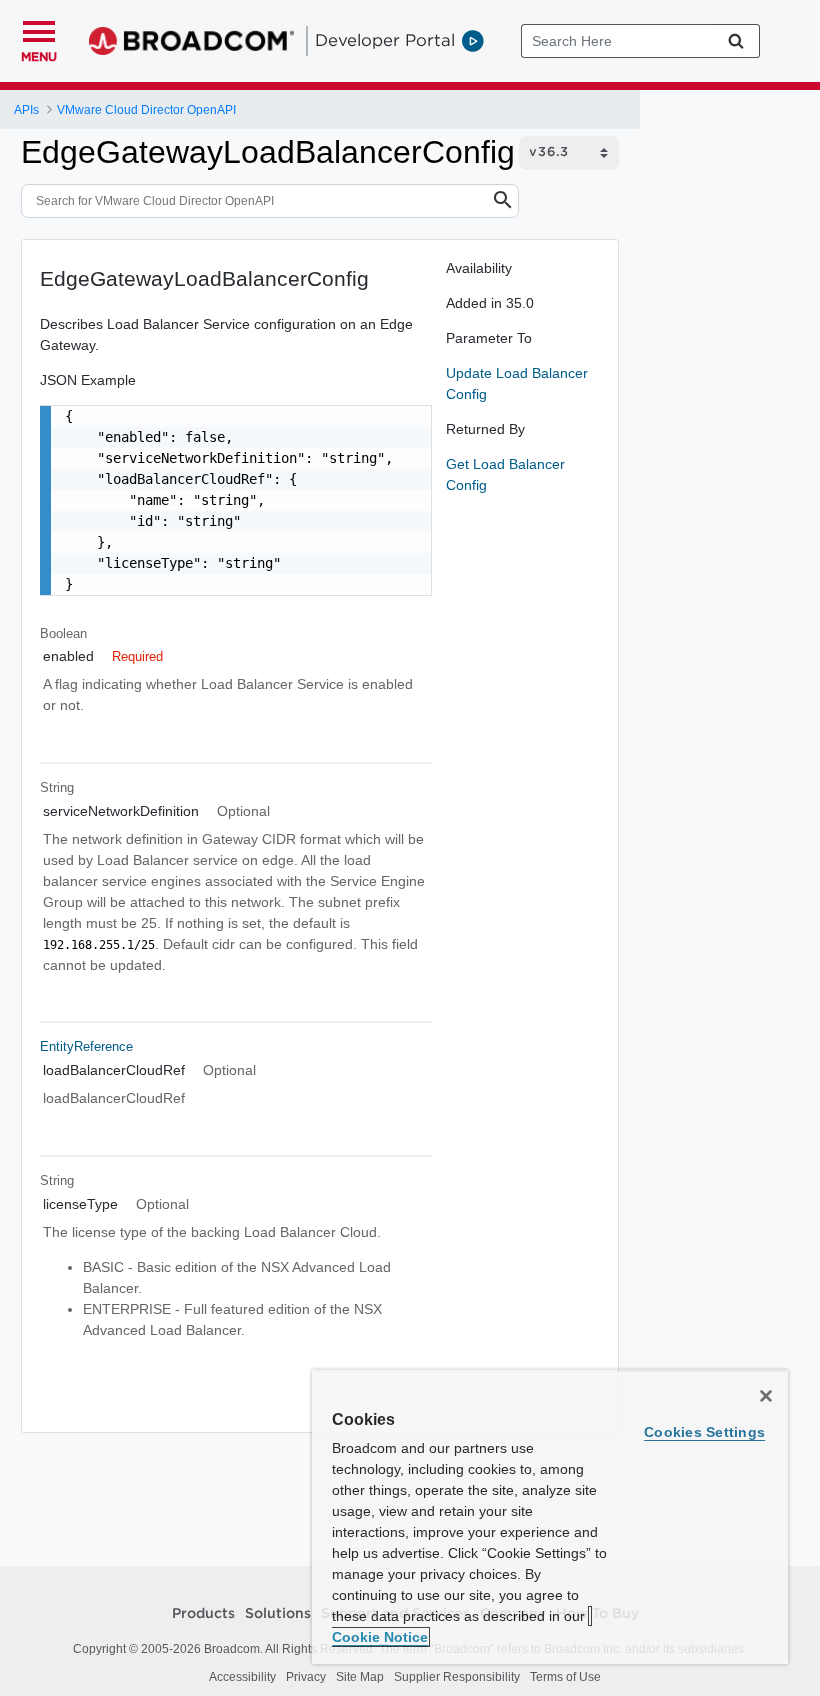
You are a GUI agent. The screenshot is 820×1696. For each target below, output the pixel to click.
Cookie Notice (380, 1637)
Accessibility (242, 1677)
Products (203, 1614)
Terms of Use (565, 1677)
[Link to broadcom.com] (191, 41)
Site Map (360, 1677)
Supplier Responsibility (457, 1677)
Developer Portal (385, 40)
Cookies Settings (704, 1432)
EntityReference (86, 1046)
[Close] (766, 1396)
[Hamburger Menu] (39, 29)
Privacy (306, 1677)
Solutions (278, 1614)
